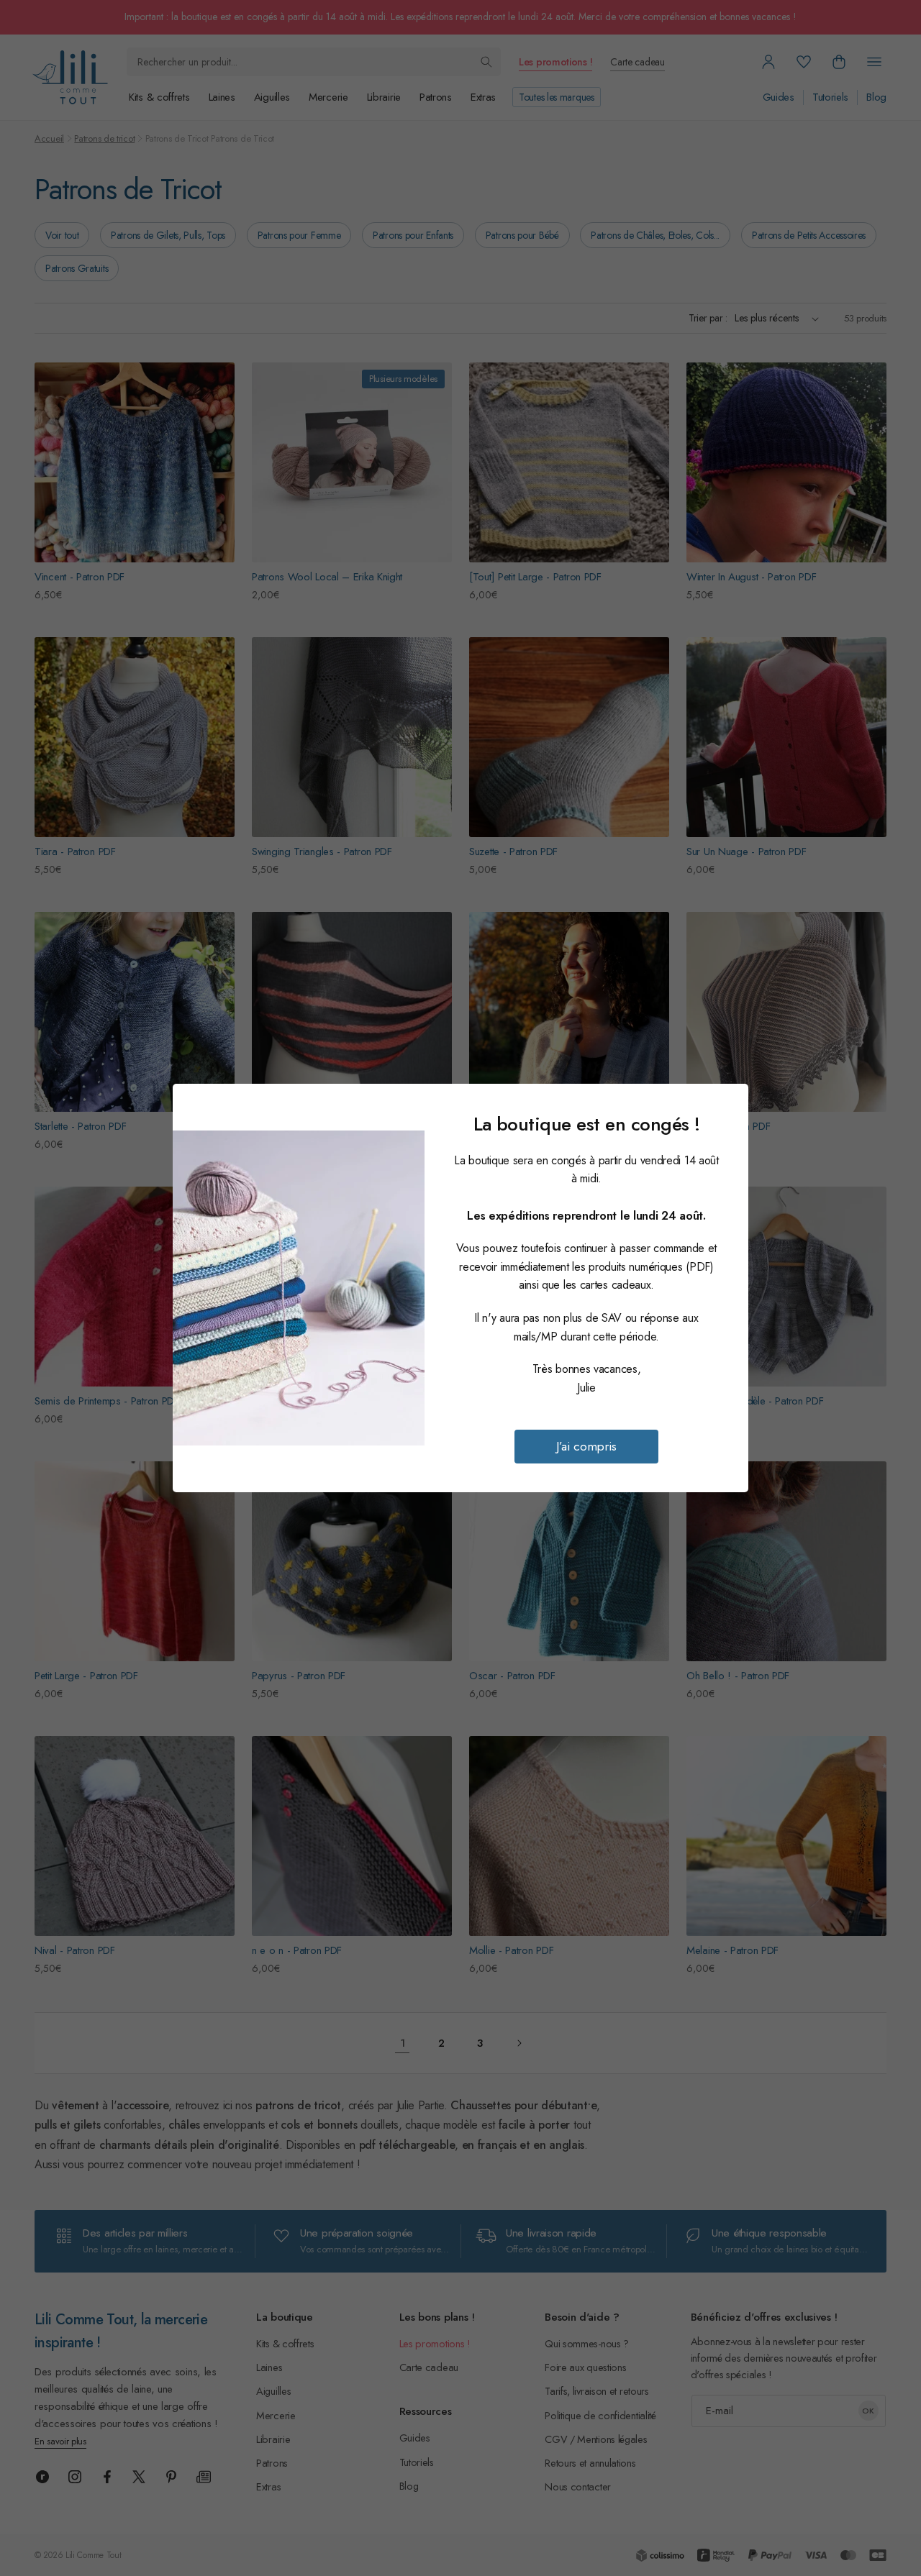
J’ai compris (586, 1446)
